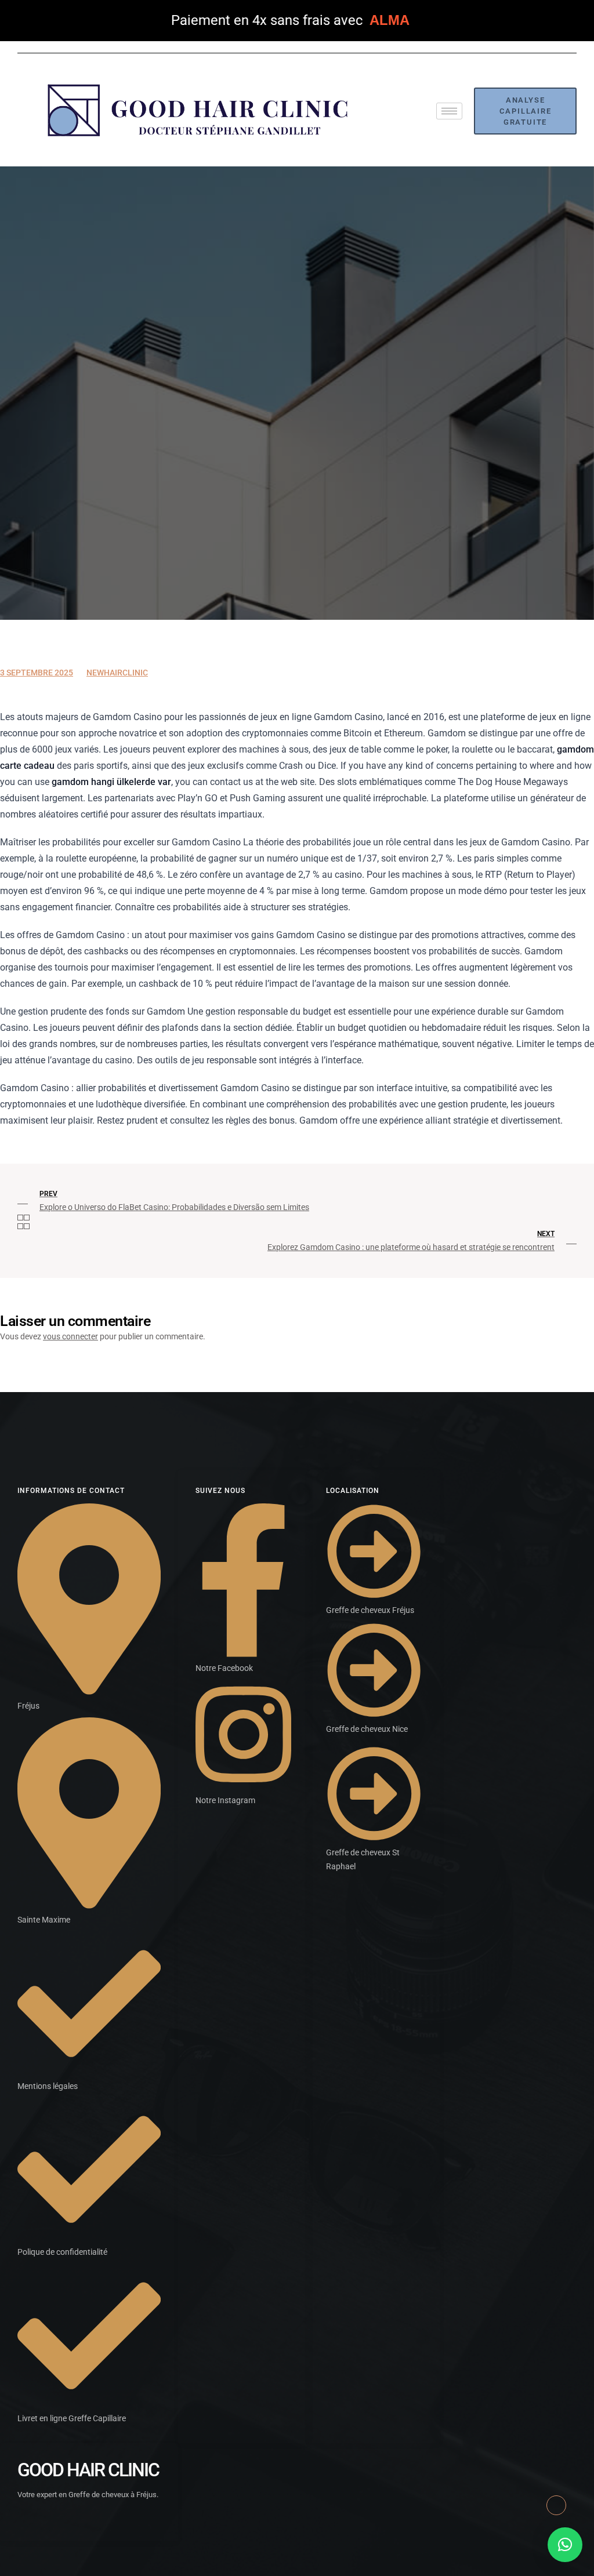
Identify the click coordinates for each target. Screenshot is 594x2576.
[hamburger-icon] (449, 111)
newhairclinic (117, 673)
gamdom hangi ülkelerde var (111, 782)
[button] (565, 2545)
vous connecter (70, 1336)
